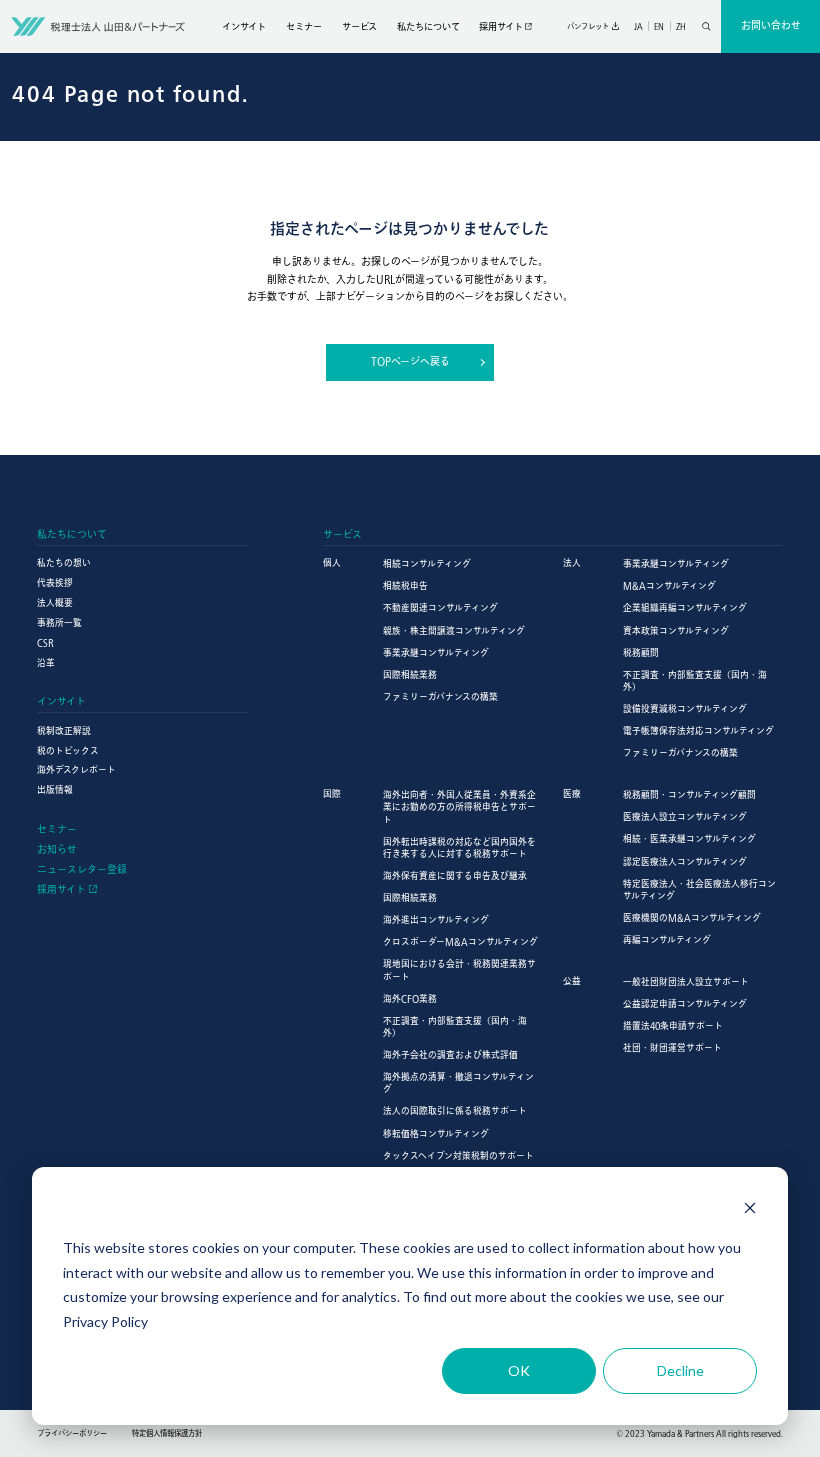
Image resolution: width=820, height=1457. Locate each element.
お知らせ (57, 849)
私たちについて (428, 26)
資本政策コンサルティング (676, 630)
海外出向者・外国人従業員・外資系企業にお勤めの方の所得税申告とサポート (459, 806)
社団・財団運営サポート (672, 1047)
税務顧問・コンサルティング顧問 (689, 794)
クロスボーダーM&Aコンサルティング (460, 941)
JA (638, 26)
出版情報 (55, 789)
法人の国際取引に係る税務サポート (455, 1110)
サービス (359, 26)
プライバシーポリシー (72, 1433)
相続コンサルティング (427, 563)
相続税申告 (405, 585)
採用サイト (501, 26)
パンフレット (588, 26)
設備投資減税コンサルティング (685, 708)
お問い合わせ (771, 25)
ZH (681, 26)
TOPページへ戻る (410, 361)
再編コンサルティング (667, 939)
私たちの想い (64, 562)
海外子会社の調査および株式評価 (450, 1054)
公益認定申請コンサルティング (685, 1003)
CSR (45, 642)
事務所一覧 (59, 622)
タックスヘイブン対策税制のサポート (458, 1155)
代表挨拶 (55, 582)
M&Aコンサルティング (669, 585)
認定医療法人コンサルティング (685, 861)
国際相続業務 (410, 674)
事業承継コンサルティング (436, 652)
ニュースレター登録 (82, 869)
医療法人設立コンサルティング (685, 816)
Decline (680, 1370)
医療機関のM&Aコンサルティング (692, 917)
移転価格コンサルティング (436, 1133)
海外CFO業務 (410, 998)
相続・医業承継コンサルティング (689, 838)
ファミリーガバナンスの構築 (440, 696)
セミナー (304, 26)
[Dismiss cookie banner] (750, 1210)
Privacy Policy (105, 1321)
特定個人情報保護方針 (167, 1433)
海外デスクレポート (76, 769)
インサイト (244, 26)
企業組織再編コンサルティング (685, 607)
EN (659, 26)
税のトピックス (68, 750)
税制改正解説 (64, 730)
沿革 (46, 662)
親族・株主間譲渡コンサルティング (454, 630)
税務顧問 (641, 652)
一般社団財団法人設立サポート (686, 981)
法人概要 (55, 602)
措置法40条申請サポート (673, 1025)
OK (519, 1370)
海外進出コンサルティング (436, 919)
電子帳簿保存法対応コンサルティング (698, 730)
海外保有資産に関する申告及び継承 (455, 875)
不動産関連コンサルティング (440, 607)
